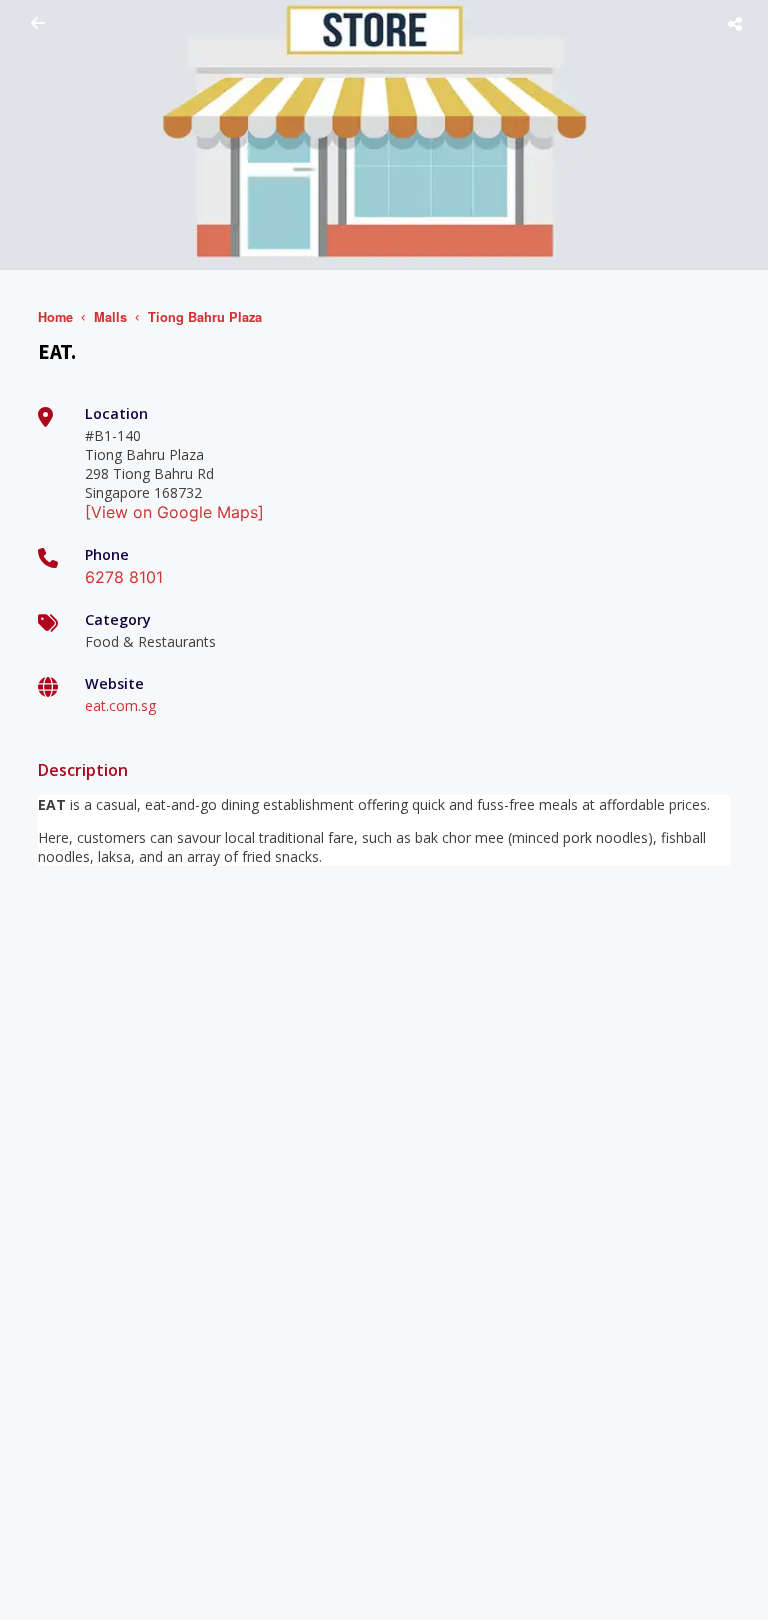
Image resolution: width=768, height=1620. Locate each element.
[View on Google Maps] (174, 512)
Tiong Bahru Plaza (205, 317)
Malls (110, 317)
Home (55, 317)
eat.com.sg (120, 705)
